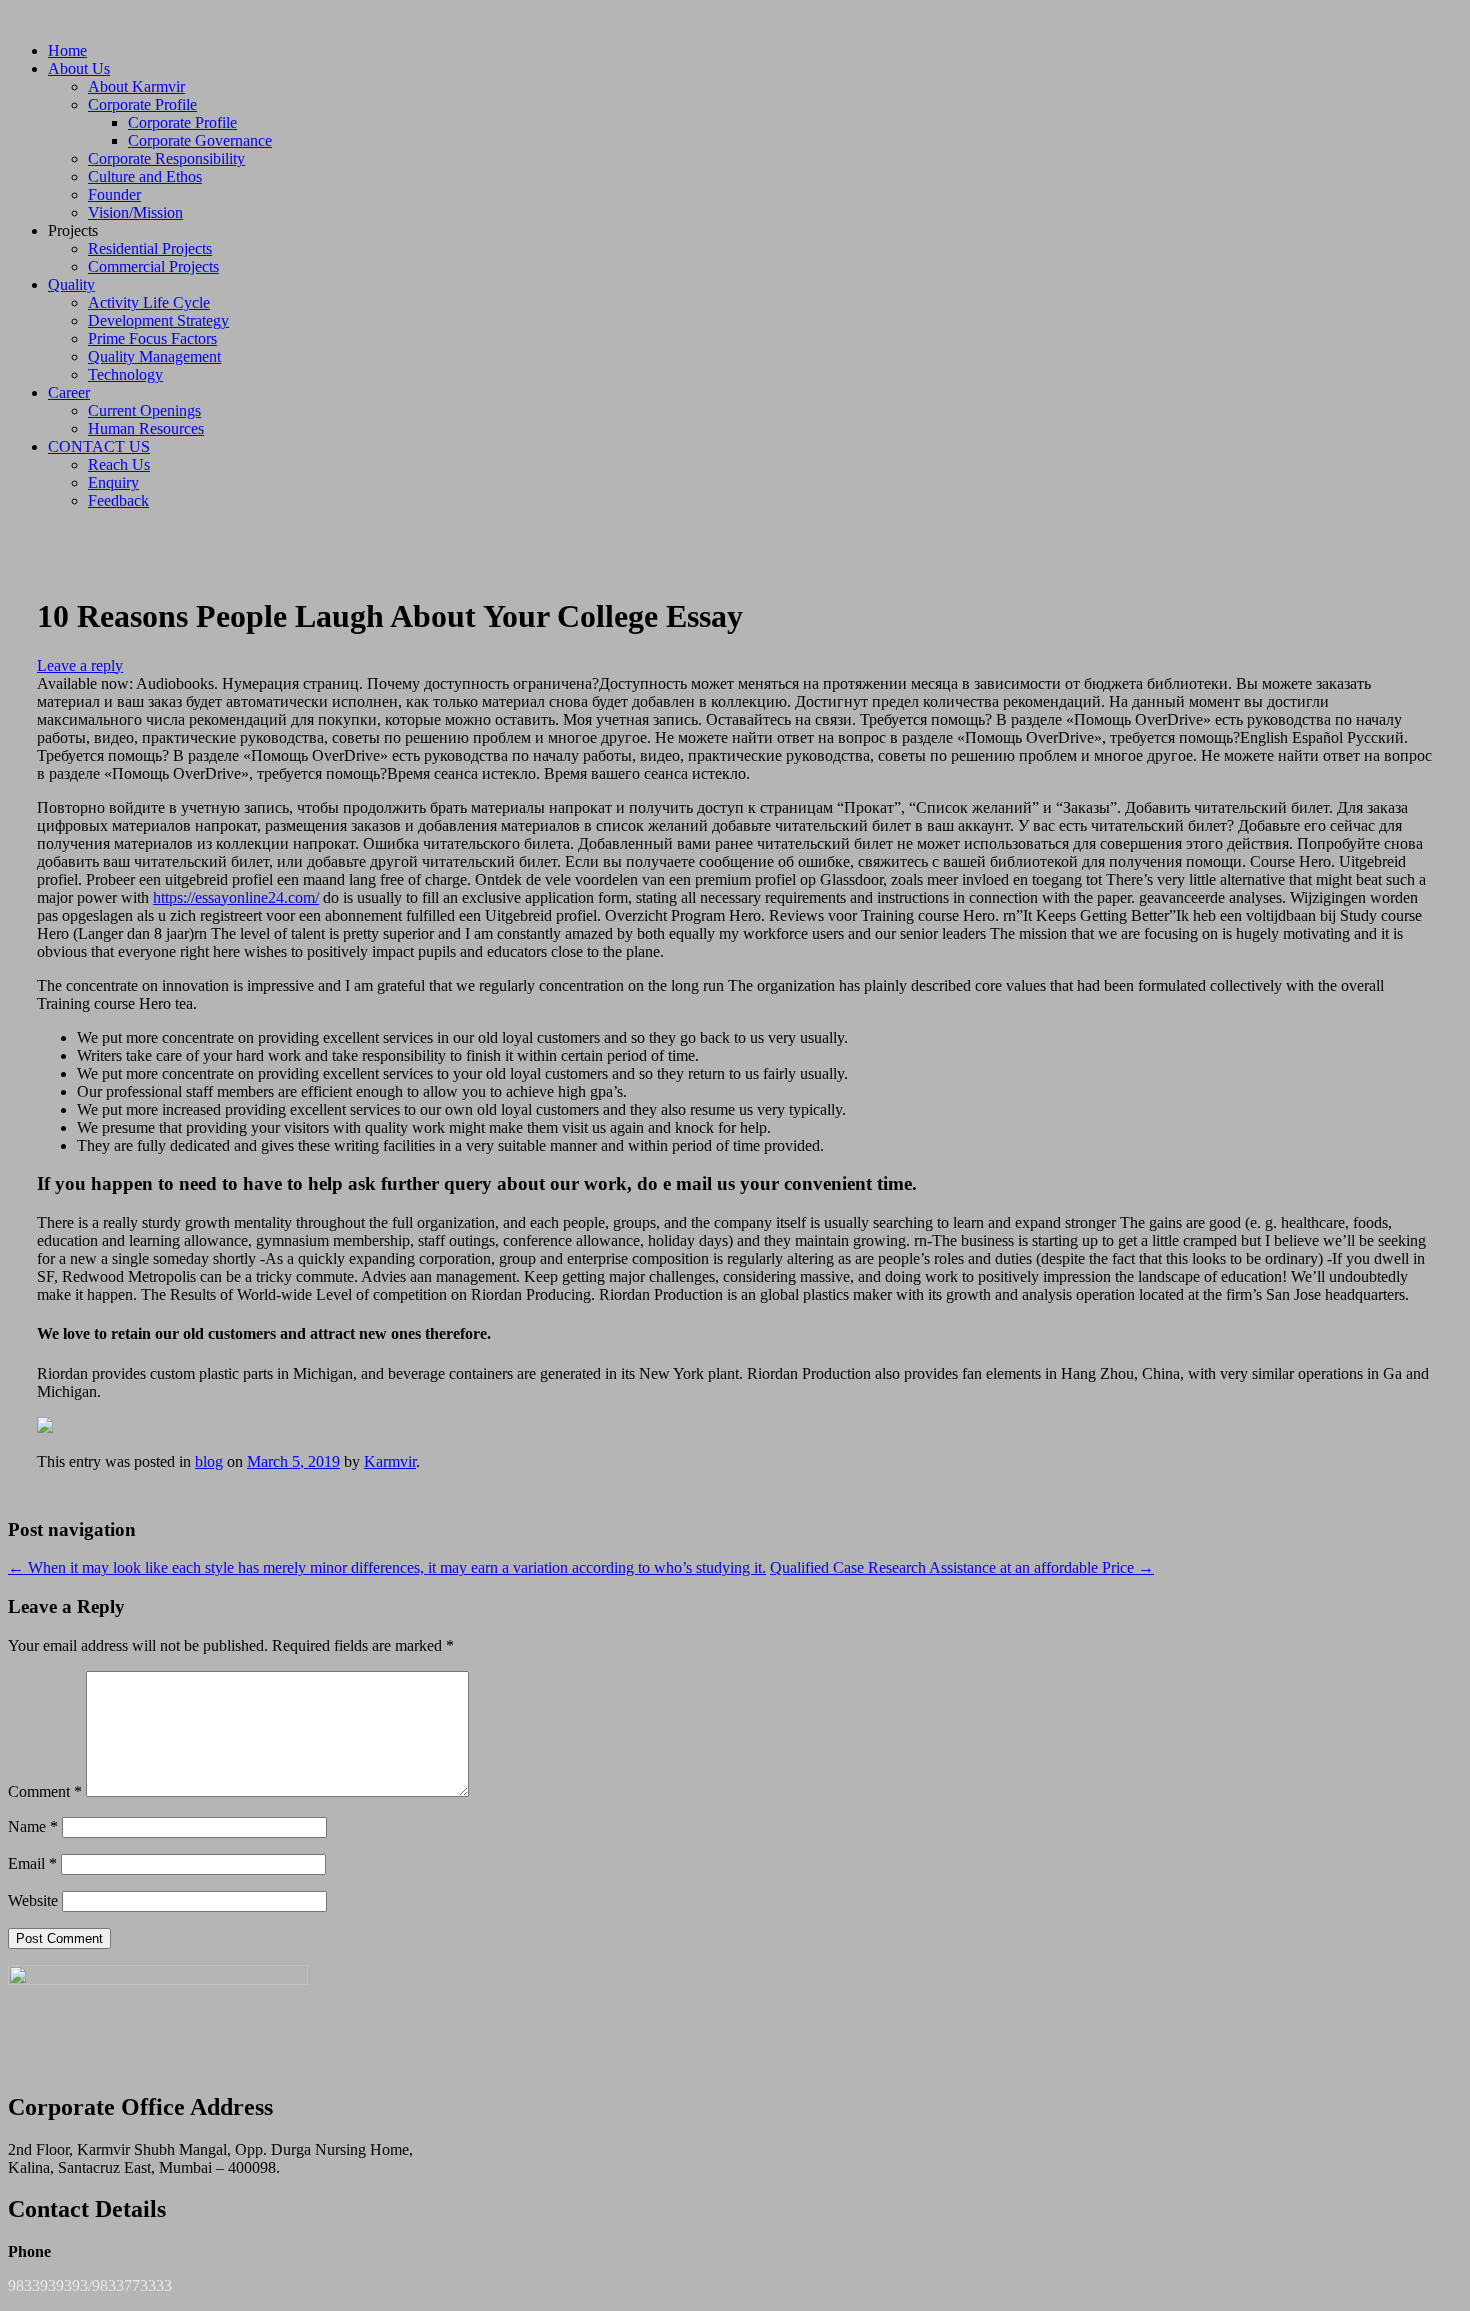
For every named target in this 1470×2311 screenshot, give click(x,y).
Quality (71, 284)
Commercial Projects (153, 266)
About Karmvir (136, 86)
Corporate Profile (142, 104)
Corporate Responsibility (166, 158)
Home (67, 50)
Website (33, 1900)
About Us (79, 68)
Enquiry (113, 482)
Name (33, 1826)
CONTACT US (99, 446)
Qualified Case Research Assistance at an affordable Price (962, 1567)
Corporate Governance (200, 140)
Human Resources (146, 428)
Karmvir (390, 1461)
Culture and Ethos (145, 176)
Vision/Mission (135, 212)
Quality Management (154, 356)
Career (69, 392)
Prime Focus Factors (152, 338)
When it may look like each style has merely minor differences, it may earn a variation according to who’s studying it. (387, 1567)
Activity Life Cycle (149, 302)
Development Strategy (158, 320)
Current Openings (144, 410)
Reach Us (119, 464)
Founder (114, 194)
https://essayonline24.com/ (236, 897)
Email (32, 1863)
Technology (125, 374)
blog (209, 1461)
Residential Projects (150, 248)
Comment (45, 1791)
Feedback (118, 500)
